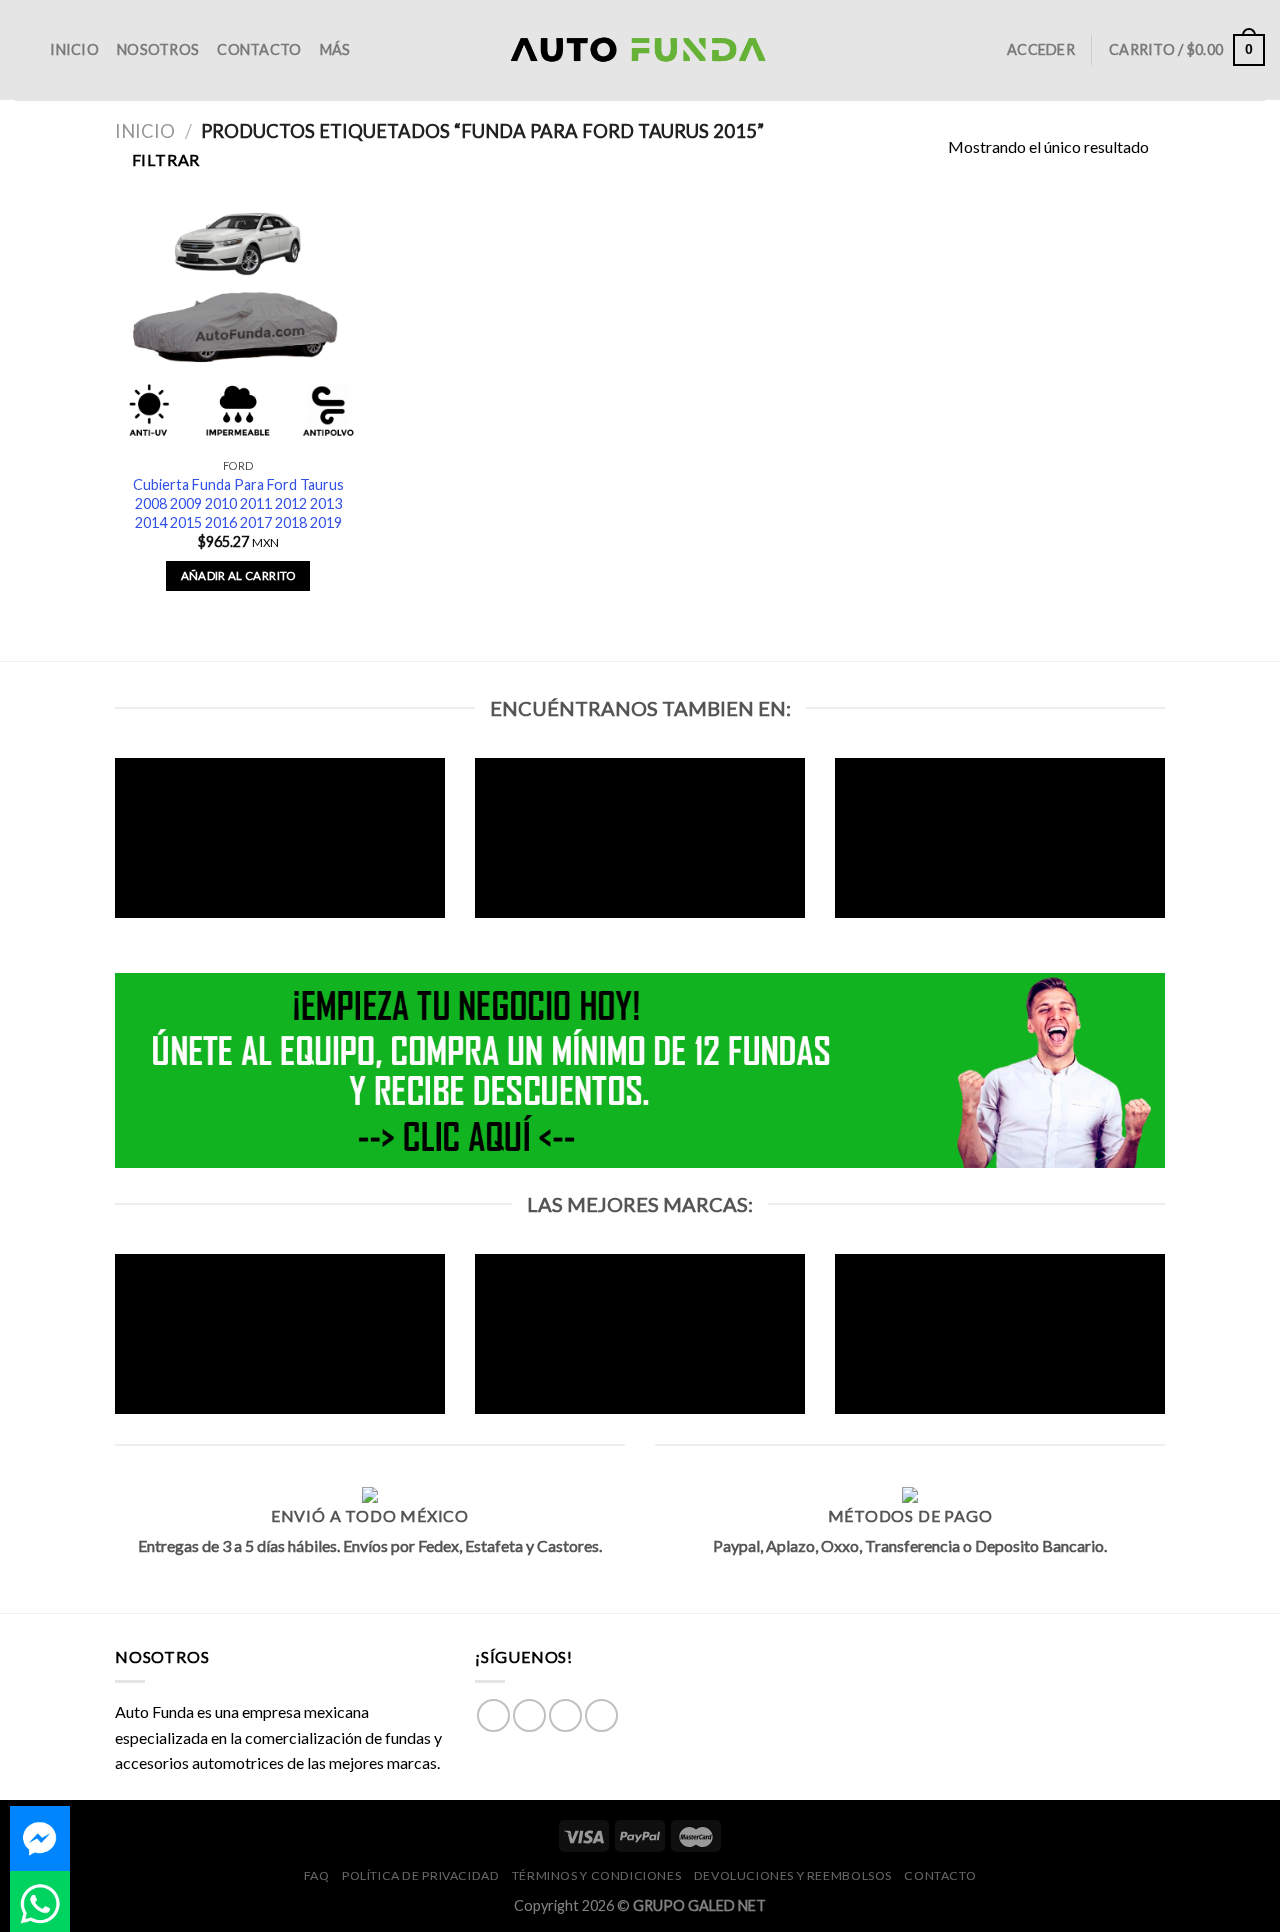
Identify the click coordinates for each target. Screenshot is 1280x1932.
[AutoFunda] (640, 50)
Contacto (259, 49)
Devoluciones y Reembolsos (793, 1875)
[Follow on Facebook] (493, 1715)
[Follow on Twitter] (565, 1715)
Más (335, 49)
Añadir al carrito (238, 575)
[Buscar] (23, 50)
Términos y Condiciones (596, 1875)
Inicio (74, 49)
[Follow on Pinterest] (601, 1715)
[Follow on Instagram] (529, 1715)
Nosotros (158, 49)
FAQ (317, 1875)
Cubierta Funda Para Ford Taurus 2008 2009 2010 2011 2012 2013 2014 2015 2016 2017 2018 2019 (238, 503)
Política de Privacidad (420, 1875)
